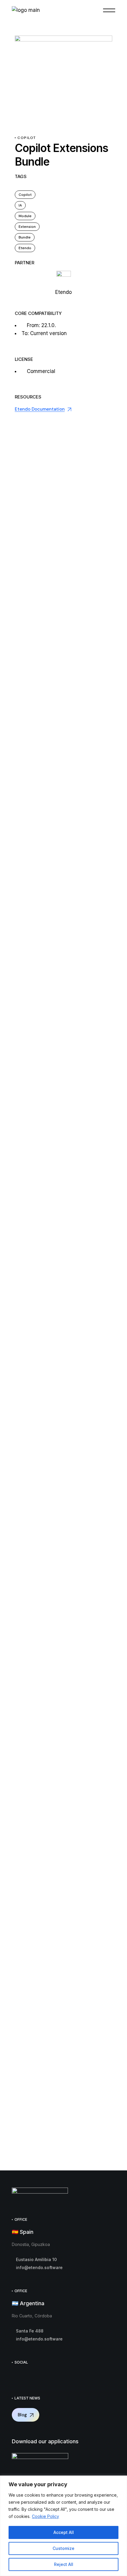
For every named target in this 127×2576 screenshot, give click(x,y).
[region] (63, 2526)
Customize (63, 2548)
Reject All (64, 2564)
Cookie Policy (45, 2516)
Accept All (64, 2532)
